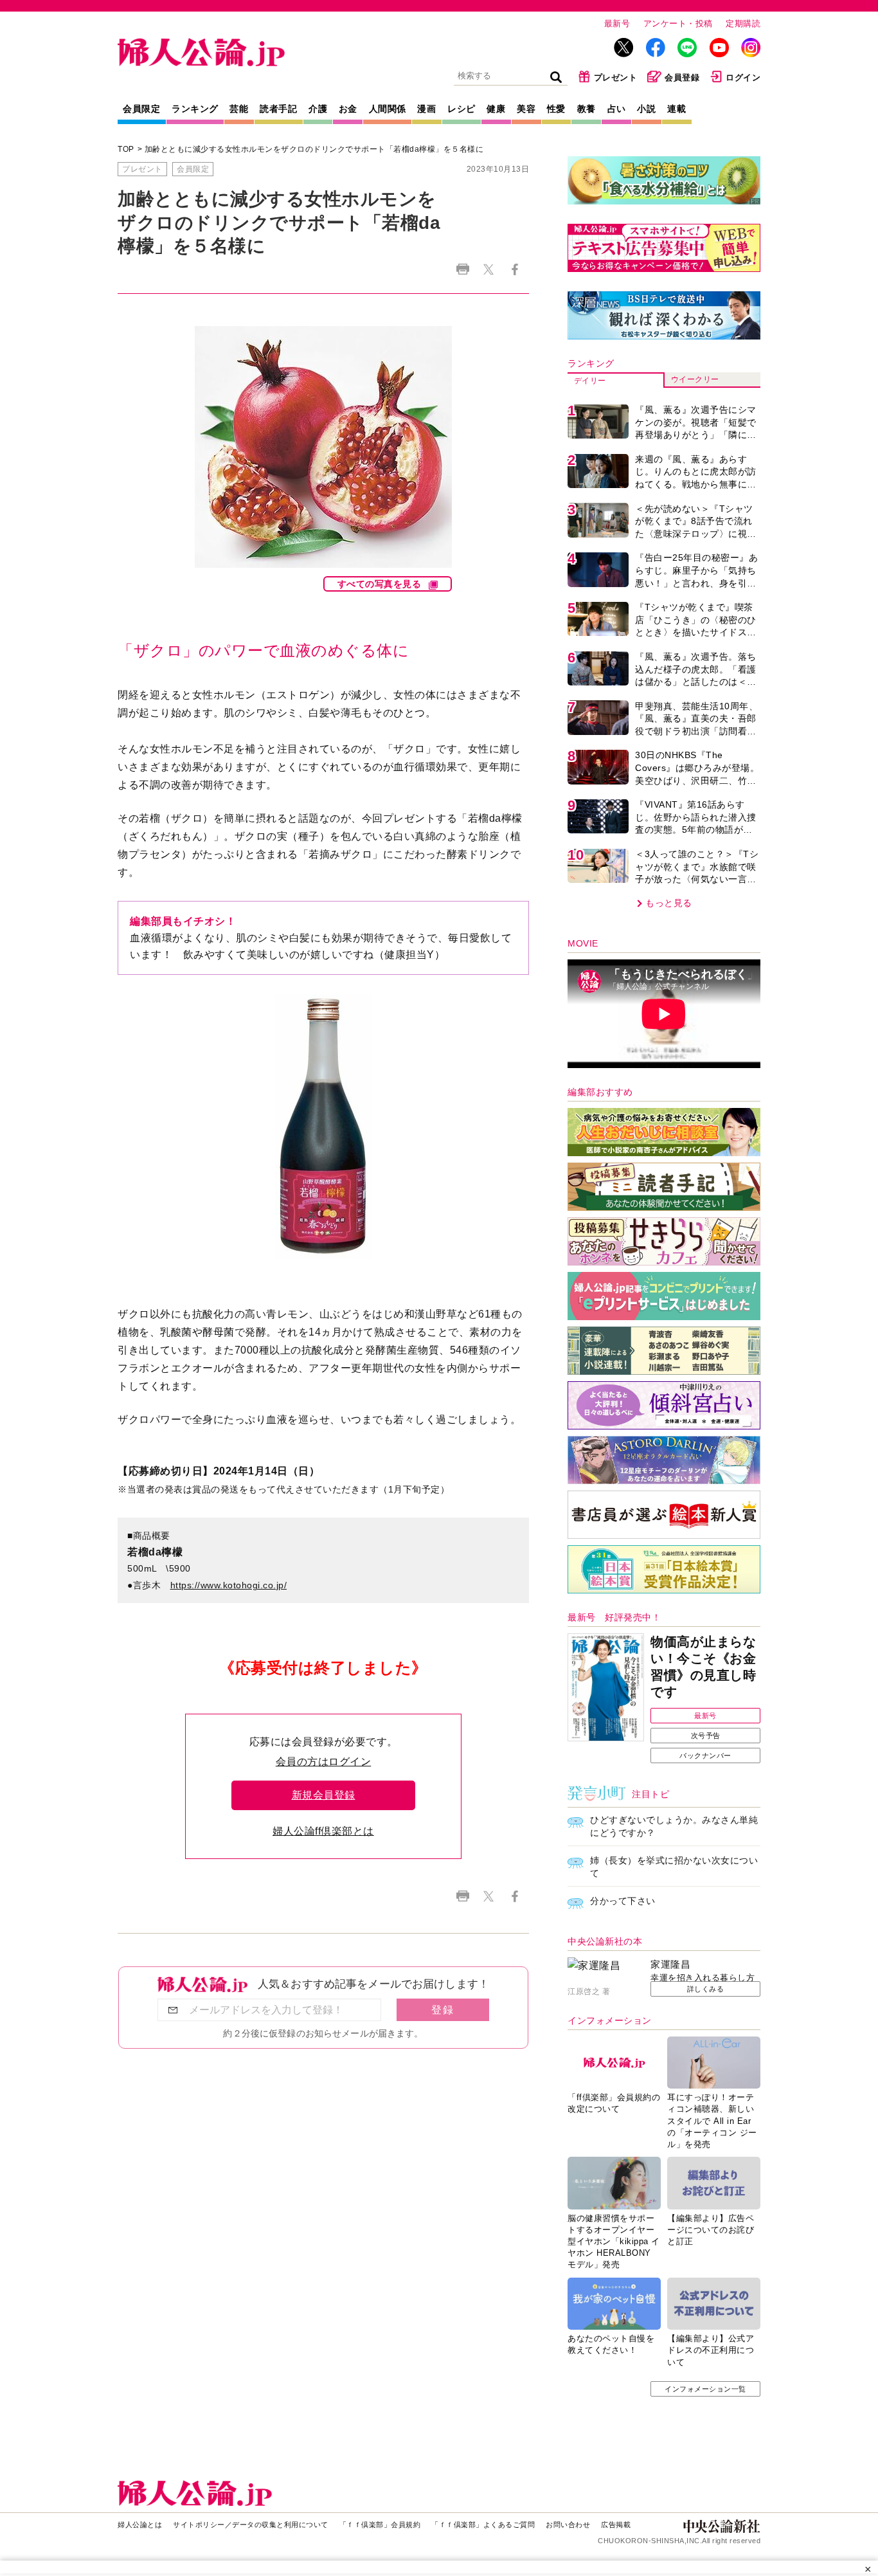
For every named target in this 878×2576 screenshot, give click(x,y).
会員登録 (682, 77)
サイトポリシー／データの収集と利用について (251, 2525)
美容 (526, 109)
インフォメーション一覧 (705, 2389)
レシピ (461, 109)
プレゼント (616, 77)
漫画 (426, 109)
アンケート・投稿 (678, 23)
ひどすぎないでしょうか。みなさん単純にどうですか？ (674, 1826)
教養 (587, 109)
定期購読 (743, 23)
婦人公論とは (140, 2525)
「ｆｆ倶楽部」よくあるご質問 (483, 2525)
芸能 (239, 109)
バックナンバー (705, 1755)
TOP (126, 149)
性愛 (556, 109)
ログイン (743, 77)
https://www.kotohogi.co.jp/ (229, 1585)
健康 (496, 109)
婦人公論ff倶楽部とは (323, 1831)
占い (617, 109)
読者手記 (278, 109)
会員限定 (141, 109)
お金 (348, 109)
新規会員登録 (324, 1795)
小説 (646, 109)
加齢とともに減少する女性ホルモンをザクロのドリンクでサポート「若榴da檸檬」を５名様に (314, 149)
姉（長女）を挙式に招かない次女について (674, 1867)
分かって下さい (623, 1901)
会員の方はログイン (324, 1762)
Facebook (515, 269)
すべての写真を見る (380, 584)
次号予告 (706, 1736)
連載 (676, 109)
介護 (318, 109)
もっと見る (669, 903)
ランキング (195, 109)
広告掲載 (616, 2525)
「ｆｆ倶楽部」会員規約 (380, 2525)
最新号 (617, 23)
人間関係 (388, 109)
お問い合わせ (568, 2525)
